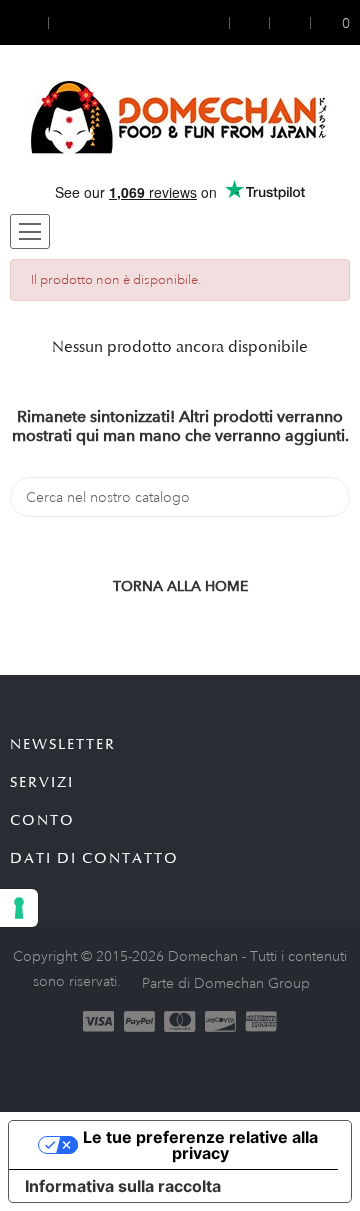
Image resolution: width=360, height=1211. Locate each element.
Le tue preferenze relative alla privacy (200, 1145)
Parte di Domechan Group (226, 983)
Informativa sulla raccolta (123, 1186)
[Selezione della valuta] (29, 22)
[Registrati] (250, 22)
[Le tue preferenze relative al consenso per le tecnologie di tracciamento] (19, 908)
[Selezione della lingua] (67, 22)
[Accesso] (216, 22)
